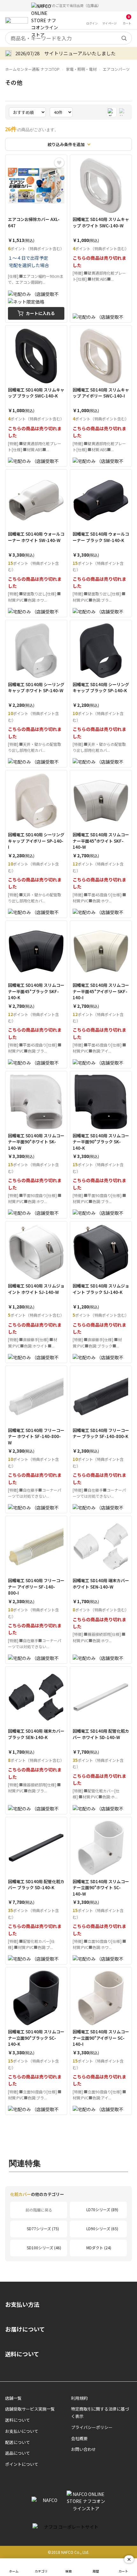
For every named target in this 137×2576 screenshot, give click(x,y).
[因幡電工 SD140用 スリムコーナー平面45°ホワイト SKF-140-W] (101, 844)
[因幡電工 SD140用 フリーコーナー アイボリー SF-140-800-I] (36, 1590)
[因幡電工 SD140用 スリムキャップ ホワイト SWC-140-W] (101, 238)
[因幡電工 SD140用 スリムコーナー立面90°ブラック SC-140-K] (36, 2041)
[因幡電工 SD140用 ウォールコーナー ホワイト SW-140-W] (36, 543)
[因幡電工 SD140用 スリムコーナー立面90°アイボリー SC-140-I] (101, 2041)
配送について (18, 2442)
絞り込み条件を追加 (66, 144)
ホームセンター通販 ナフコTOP (32, 69)
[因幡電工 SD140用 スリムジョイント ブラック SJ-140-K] (101, 1292)
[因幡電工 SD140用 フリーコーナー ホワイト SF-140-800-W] (36, 1440)
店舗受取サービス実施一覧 (30, 2409)
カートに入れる (40, 313)
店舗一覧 (13, 2398)
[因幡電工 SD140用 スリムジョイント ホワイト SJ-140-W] (36, 1292)
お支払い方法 (22, 2304)
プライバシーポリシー (92, 2427)
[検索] (124, 38)
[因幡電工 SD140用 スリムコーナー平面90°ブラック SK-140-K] (101, 1145)
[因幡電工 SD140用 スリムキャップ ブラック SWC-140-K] (36, 396)
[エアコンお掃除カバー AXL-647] (36, 238)
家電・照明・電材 (81, 69)
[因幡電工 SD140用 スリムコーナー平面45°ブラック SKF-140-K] (36, 994)
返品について (18, 2453)
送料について (22, 2354)
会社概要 (79, 2438)
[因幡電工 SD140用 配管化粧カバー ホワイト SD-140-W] (101, 1740)
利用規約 (79, 2398)
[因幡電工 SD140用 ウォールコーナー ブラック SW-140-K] (101, 543)
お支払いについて (22, 2431)
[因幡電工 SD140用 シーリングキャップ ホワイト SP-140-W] (36, 694)
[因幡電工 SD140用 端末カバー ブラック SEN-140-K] (36, 1740)
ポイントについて (22, 2464)
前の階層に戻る (39, 2210)
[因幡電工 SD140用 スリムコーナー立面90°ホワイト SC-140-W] (101, 1891)
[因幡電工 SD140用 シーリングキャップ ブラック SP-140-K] (101, 694)
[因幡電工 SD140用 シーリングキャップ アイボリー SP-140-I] (36, 844)
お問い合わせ (83, 2449)
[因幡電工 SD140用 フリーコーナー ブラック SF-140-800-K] (101, 1440)
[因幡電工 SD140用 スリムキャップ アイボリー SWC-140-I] (101, 396)
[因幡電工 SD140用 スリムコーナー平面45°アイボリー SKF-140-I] (101, 994)
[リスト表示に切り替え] (123, 112)
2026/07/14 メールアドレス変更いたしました (66, 53)
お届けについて (25, 2329)
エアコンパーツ (116, 69)
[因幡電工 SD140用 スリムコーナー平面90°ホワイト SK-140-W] (36, 1145)
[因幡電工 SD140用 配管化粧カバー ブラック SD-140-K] (36, 1891)
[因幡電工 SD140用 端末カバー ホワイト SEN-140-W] (101, 1590)
